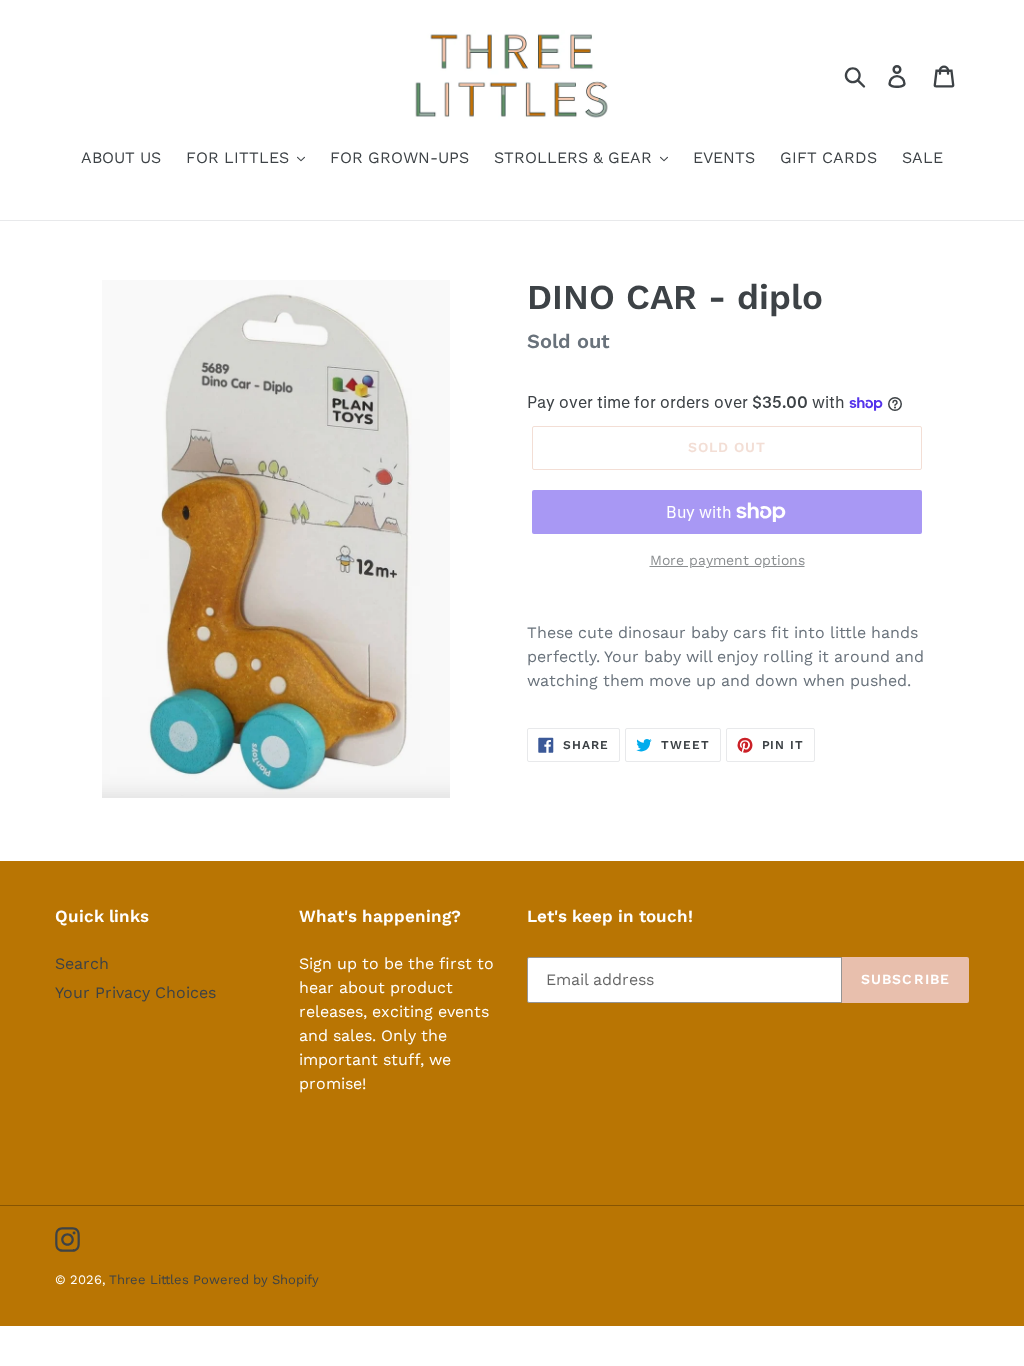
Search (82, 963)
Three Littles (151, 1279)
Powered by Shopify (256, 1279)
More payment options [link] (727, 560)
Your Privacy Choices (135, 992)
